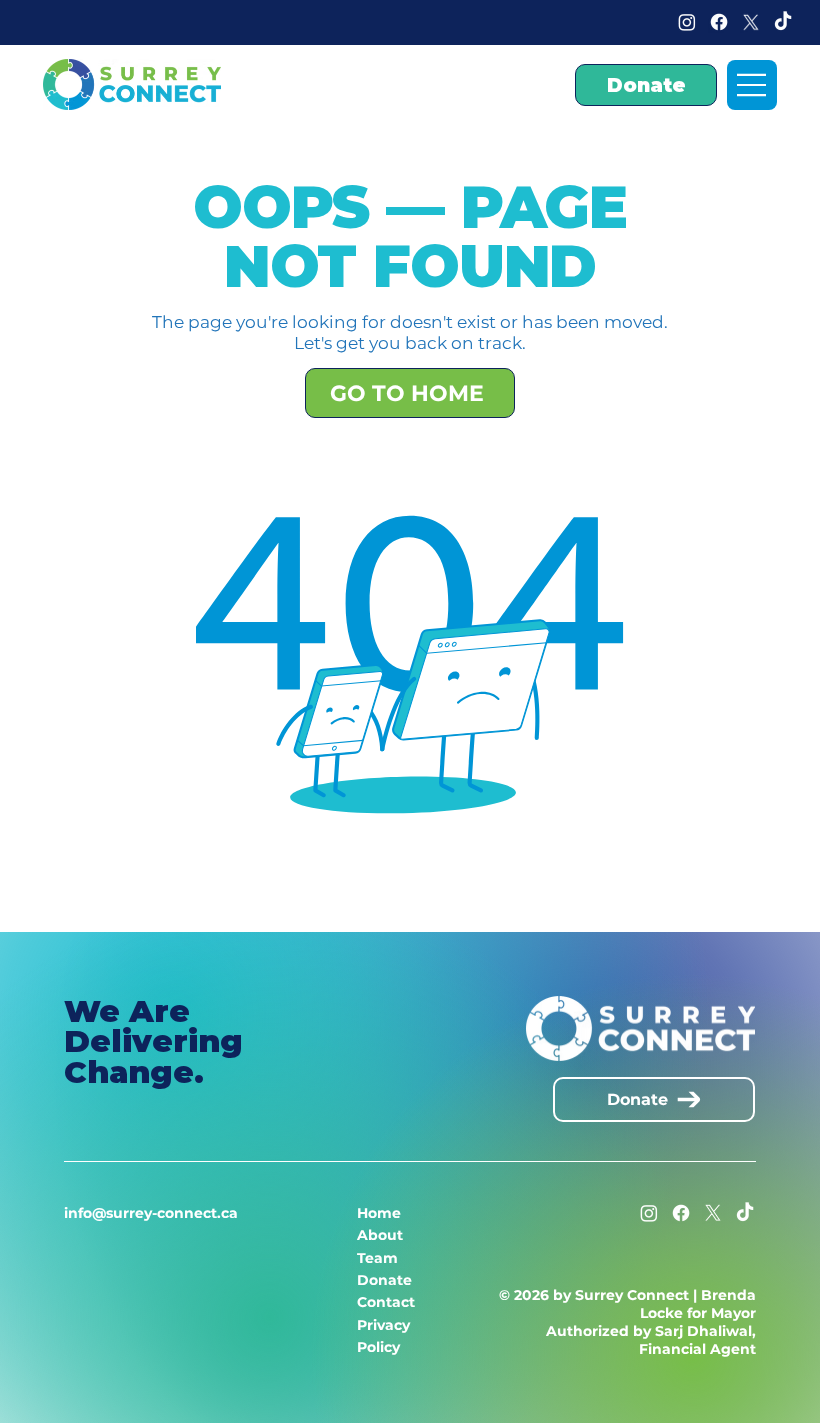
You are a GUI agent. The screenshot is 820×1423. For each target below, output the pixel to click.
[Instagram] (687, 22)
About (380, 1235)
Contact (386, 1302)
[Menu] (752, 85)
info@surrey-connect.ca (151, 1213)
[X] (751, 22)
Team (377, 1258)
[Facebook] (719, 22)
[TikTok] (783, 22)
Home (379, 1213)
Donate (384, 1280)
